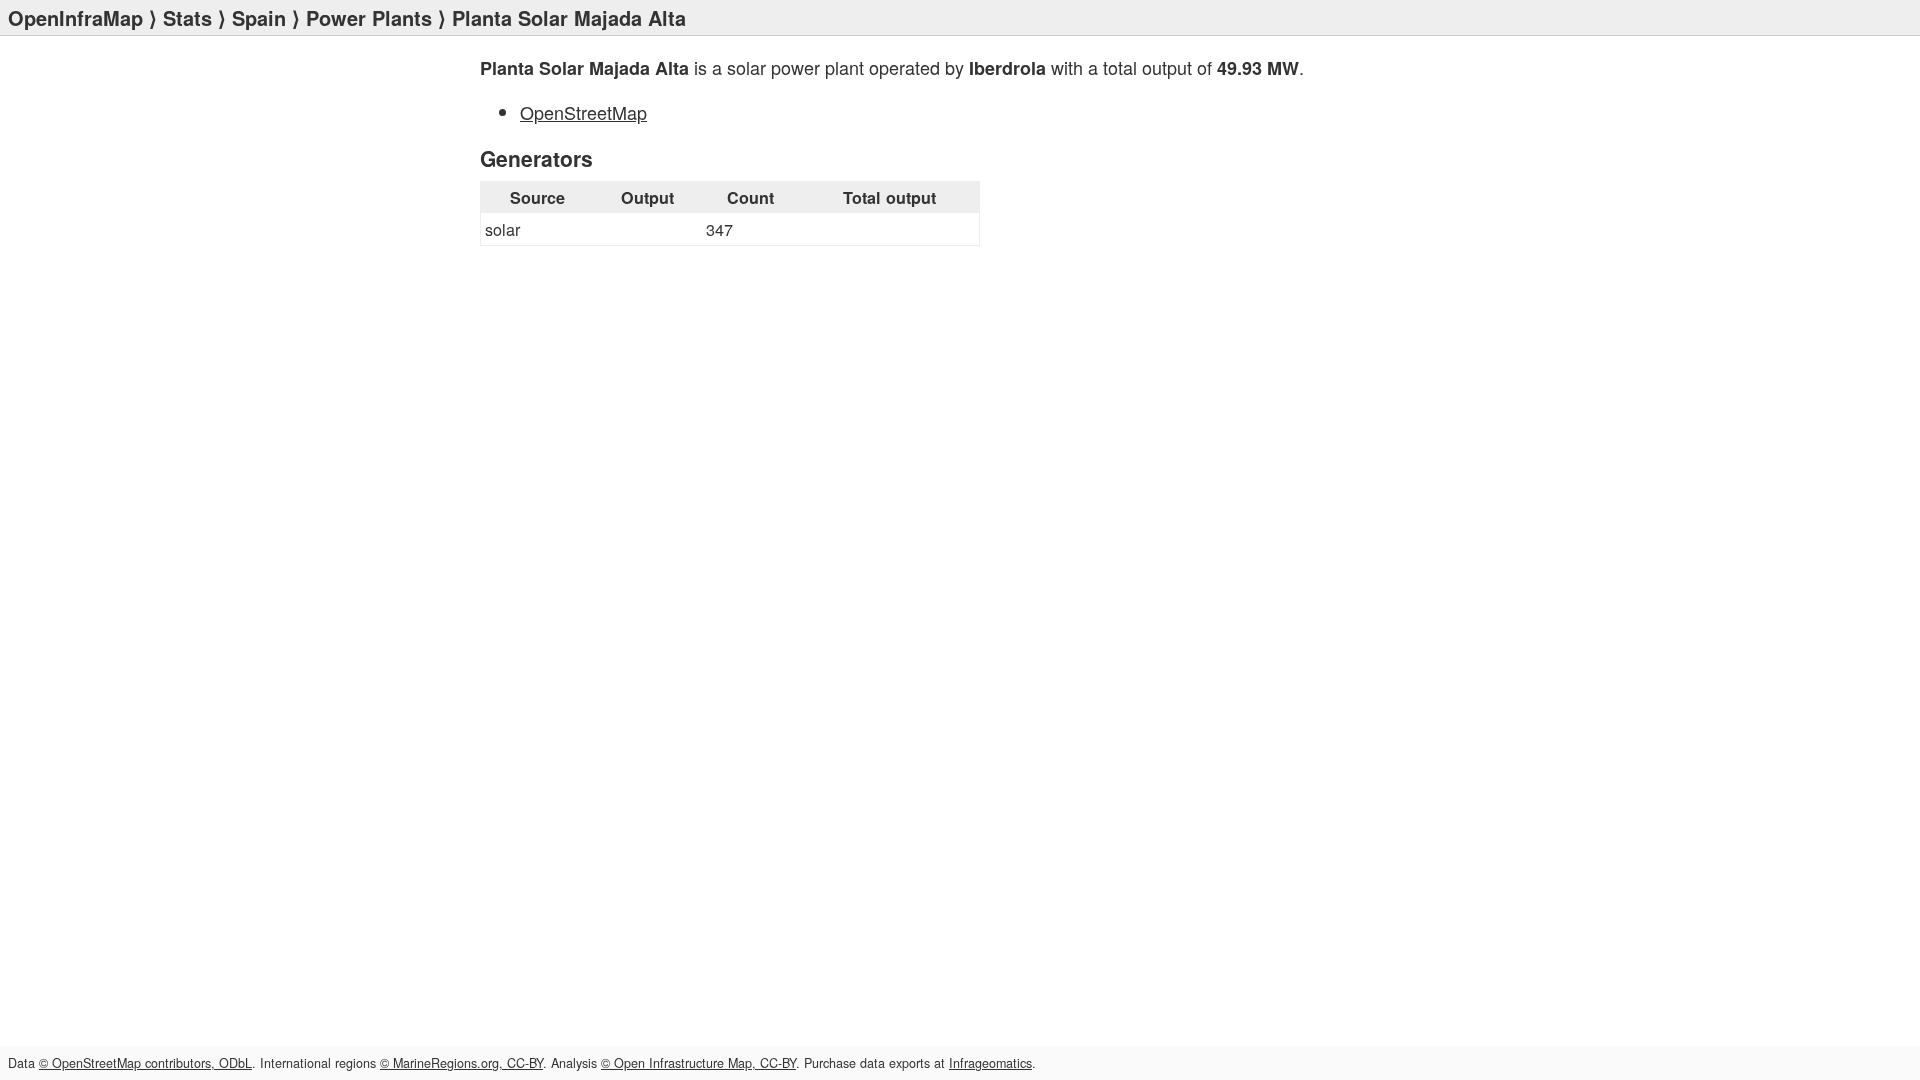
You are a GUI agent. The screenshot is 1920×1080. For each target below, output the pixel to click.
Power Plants (369, 17)
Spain (259, 17)
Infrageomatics (990, 1063)
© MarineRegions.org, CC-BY (461, 1063)
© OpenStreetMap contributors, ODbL (145, 1063)
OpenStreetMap (583, 112)
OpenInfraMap (75, 17)
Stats (187, 17)
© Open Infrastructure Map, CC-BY (698, 1063)
